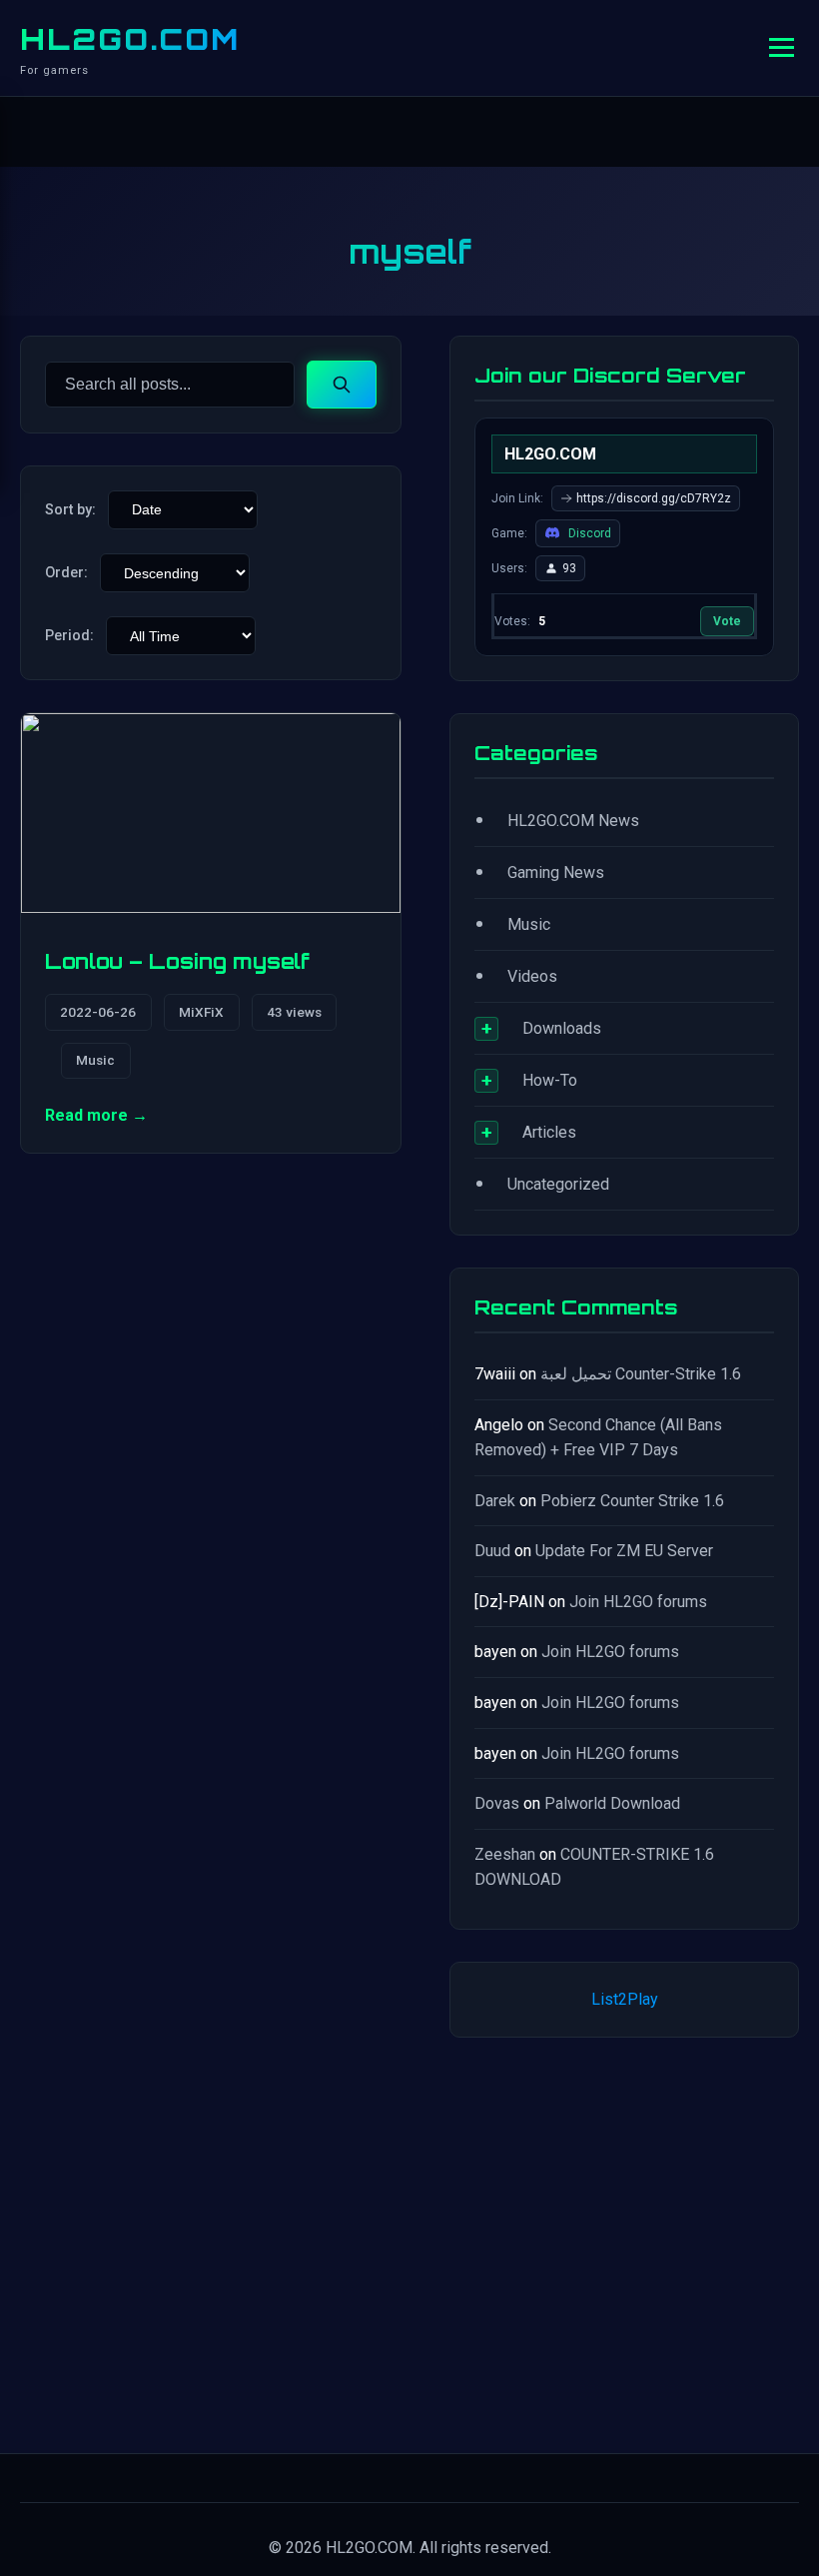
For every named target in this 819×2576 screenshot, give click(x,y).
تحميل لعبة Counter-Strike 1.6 (641, 1374)
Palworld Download (612, 1803)
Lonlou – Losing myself (177, 961)
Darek (495, 1501)
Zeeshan (505, 1854)
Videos (532, 976)
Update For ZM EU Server (624, 1551)
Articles (549, 1132)
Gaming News (556, 872)
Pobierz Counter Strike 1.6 (632, 1501)
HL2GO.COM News (573, 821)
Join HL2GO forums (638, 1602)
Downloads (562, 1028)
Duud (492, 1551)
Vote (727, 621)
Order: (66, 573)
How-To (550, 1080)
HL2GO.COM (130, 39)
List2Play (625, 1999)
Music (95, 1060)
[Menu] (782, 47)
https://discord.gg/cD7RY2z (654, 498)
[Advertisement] (624, 2241)
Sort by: (70, 510)
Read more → (96, 1115)
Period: (69, 636)
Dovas (497, 1803)
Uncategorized (558, 1184)
